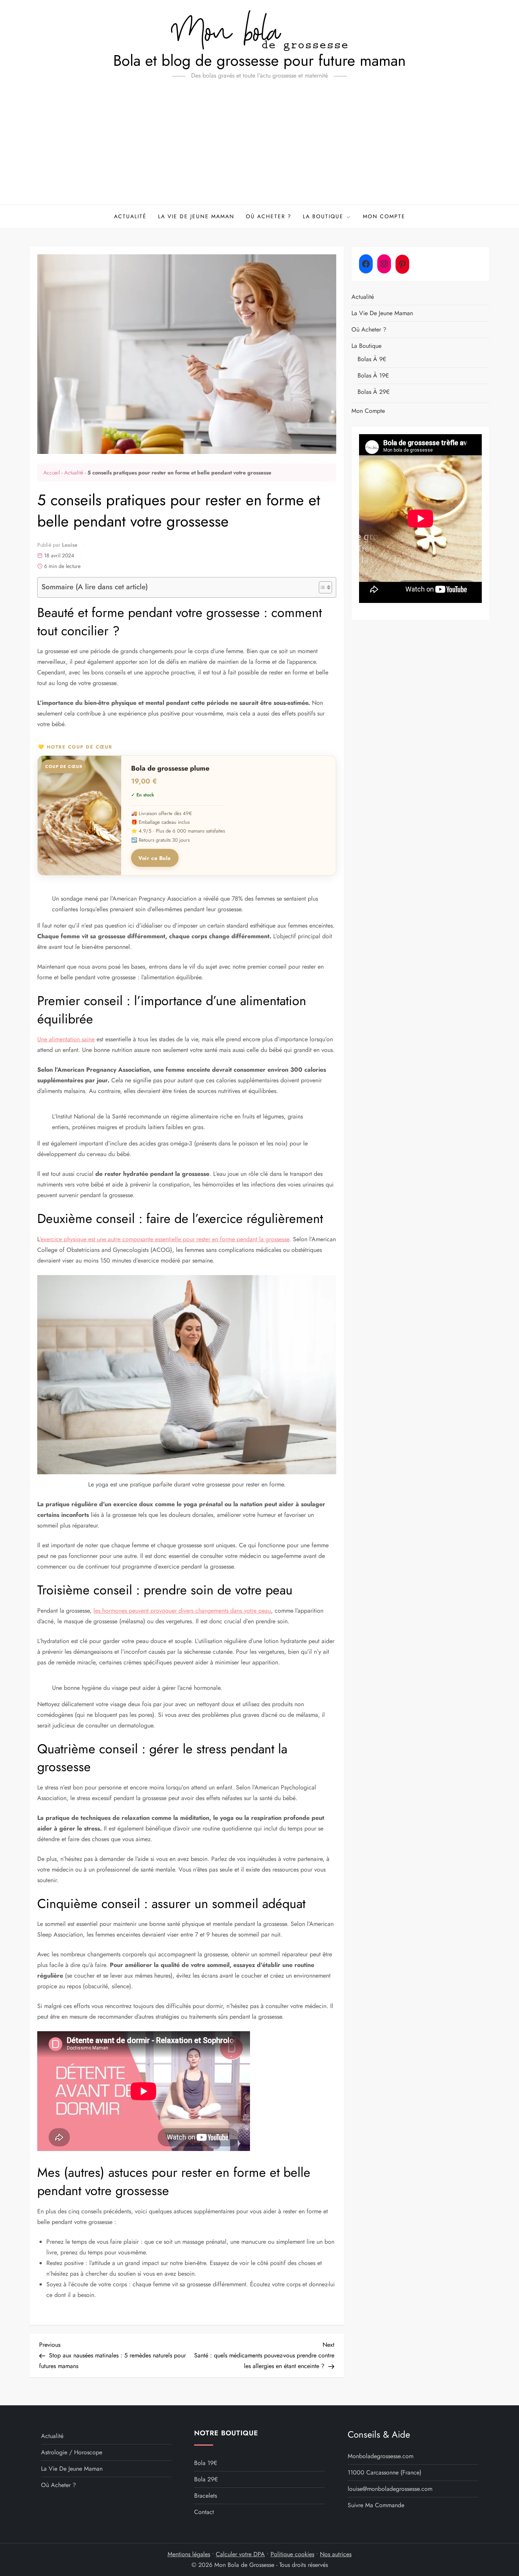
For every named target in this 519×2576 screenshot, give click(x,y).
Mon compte (384, 216)
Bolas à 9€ (372, 359)
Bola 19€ (206, 2463)
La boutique (323, 216)
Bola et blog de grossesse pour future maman (259, 60)
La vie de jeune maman (196, 216)
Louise (70, 545)
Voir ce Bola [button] (155, 858)
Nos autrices (336, 2554)
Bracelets (206, 2496)
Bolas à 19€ (373, 375)
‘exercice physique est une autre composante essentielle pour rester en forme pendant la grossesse (164, 1239)
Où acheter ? (269, 216)
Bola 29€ (206, 2479)
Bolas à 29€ (373, 392)
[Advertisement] (259, 148)
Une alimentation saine (66, 1039)
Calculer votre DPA (240, 2554)
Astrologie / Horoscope (72, 2452)
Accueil (52, 473)
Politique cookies (292, 2554)
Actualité (130, 216)
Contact (204, 2512)
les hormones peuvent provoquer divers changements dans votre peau (182, 1611)
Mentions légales (189, 2554)
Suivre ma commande (376, 2505)
